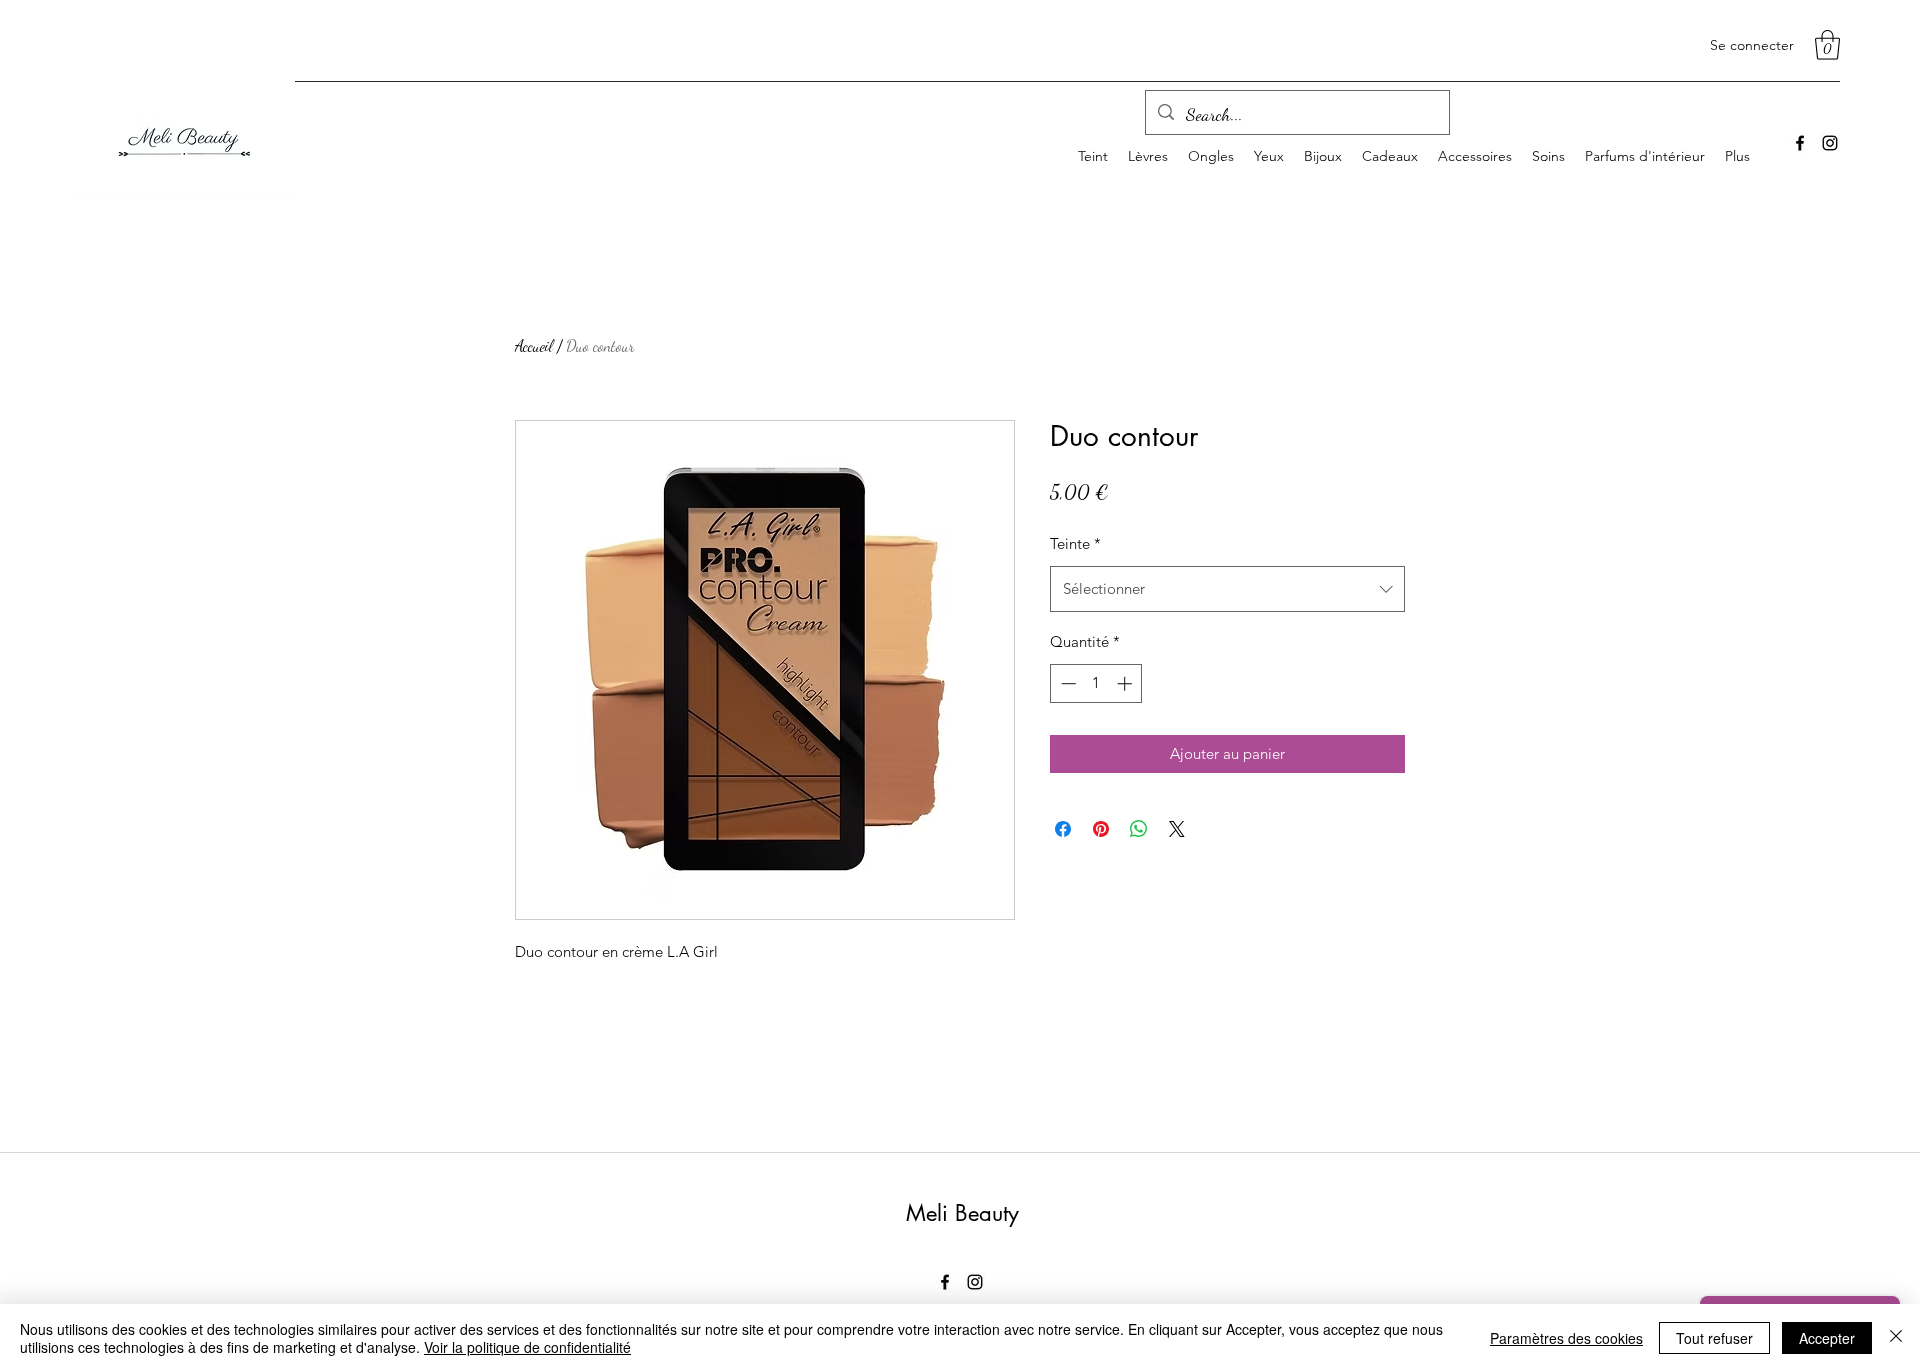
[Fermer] (1896, 1338)
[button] (1827, 45)
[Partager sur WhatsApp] (1139, 829)
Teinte (1075, 543)
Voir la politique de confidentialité (527, 1347)
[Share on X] (1177, 829)
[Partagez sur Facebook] (1063, 829)
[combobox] (1227, 589)
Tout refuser (1714, 1338)
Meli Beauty (962, 1213)
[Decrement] (1066, 683)
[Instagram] (1830, 143)
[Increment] (1126, 683)
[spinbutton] (1096, 683)
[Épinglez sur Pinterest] (1101, 829)
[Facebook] (1800, 143)
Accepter (1827, 1338)
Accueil (534, 345)
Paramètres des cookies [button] (1566, 1338)
